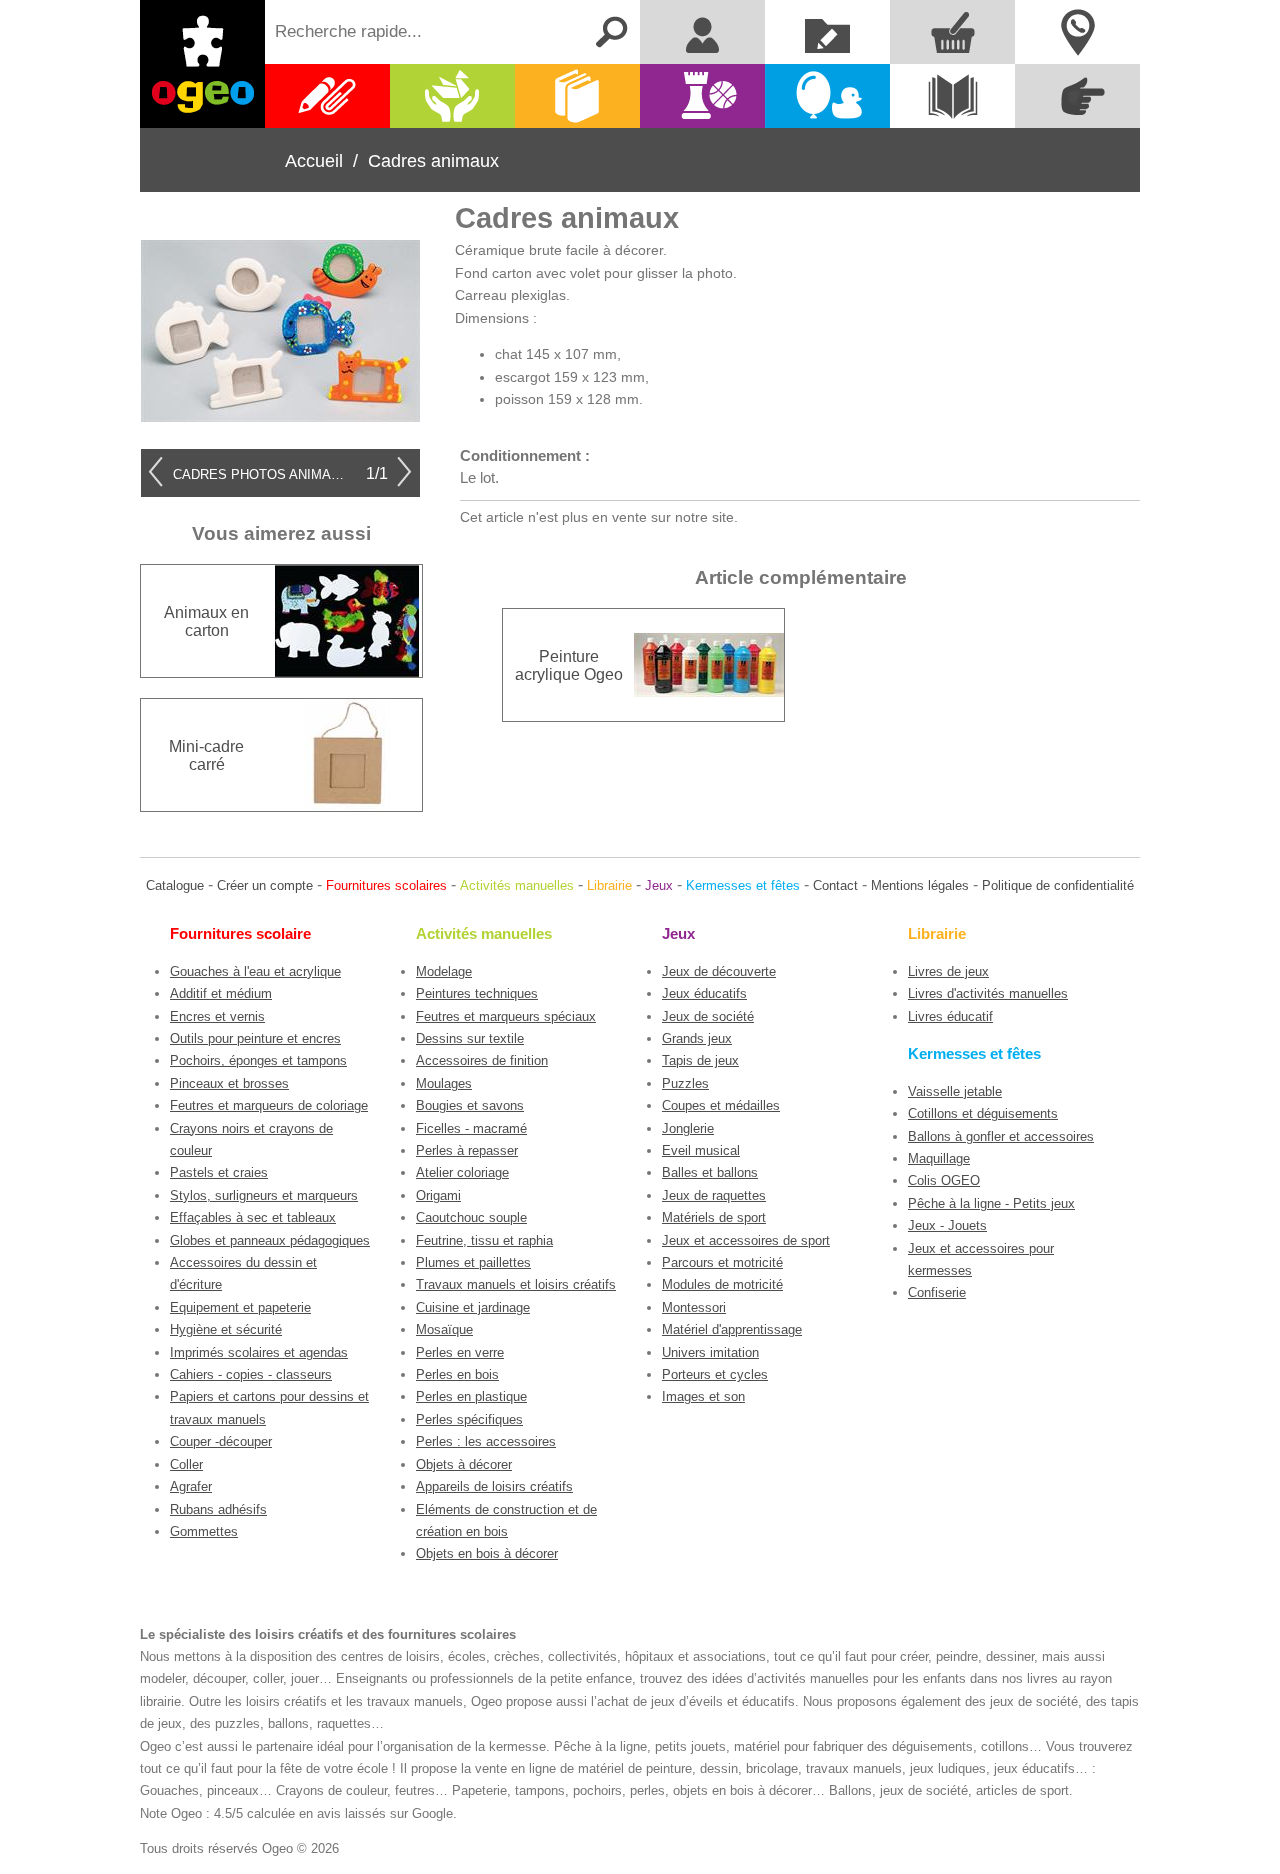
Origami (438, 1195)
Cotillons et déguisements (983, 1113)
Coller (186, 1464)
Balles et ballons (710, 1172)
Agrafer (191, 1486)
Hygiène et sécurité (226, 1329)
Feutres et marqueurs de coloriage (269, 1105)
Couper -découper (221, 1441)
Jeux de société (708, 1016)
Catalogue (175, 885)
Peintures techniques (477, 993)
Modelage (444, 971)
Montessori (694, 1307)
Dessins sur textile (470, 1038)
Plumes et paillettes (473, 1262)
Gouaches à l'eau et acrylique (255, 971)
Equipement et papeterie (240, 1307)
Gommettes (204, 1531)
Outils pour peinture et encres (255, 1038)
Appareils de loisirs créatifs (494, 1486)
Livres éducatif (950, 1016)
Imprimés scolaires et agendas (259, 1352)
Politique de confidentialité (1058, 885)
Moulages (444, 1083)
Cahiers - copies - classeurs (251, 1374)
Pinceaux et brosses (229, 1083)
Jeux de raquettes (714, 1195)
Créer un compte (265, 885)
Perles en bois (457, 1374)
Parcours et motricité (722, 1262)
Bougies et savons (470, 1105)
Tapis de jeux (700, 1060)
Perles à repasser (467, 1150)
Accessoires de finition (482, 1060)
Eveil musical (701, 1150)
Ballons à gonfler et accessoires (1001, 1136)
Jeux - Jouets (947, 1225)
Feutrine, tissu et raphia (484, 1240)
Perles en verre (460, 1352)
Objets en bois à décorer (487, 1553)
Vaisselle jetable (955, 1091)
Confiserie (937, 1292)
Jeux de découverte (719, 971)
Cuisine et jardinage (473, 1307)
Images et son (703, 1396)
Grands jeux (697, 1038)
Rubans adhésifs (218, 1509)
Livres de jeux (948, 971)
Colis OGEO (944, 1180)
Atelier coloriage (462, 1172)
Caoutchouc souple (471, 1217)
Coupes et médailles (721, 1105)
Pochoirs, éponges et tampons (258, 1060)
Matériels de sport (714, 1217)
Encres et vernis (217, 1016)
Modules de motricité (722, 1284)
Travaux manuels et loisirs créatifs (516, 1284)
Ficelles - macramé (471, 1128)
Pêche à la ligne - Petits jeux (991, 1203)
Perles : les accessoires (486, 1441)
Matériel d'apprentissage (732, 1329)
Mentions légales (920, 885)
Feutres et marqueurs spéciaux (506, 1016)
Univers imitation (710, 1352)
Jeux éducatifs (704, 993)
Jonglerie (688, 1128)
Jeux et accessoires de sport (746, 1240)
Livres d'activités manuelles (988, 993)
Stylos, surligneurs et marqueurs (264, 1195)
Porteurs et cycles (715, 1374)
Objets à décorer (464, 1464)
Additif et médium (221, 993)
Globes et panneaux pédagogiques (270, 1240)
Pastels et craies (219, 1172)
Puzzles (685, 1083)
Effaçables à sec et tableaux (253, 1217)
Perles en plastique (471, 1396)
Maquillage (939, 1158)
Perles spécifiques (469, 1419)
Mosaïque (444, 1329)
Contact (835, 885)
